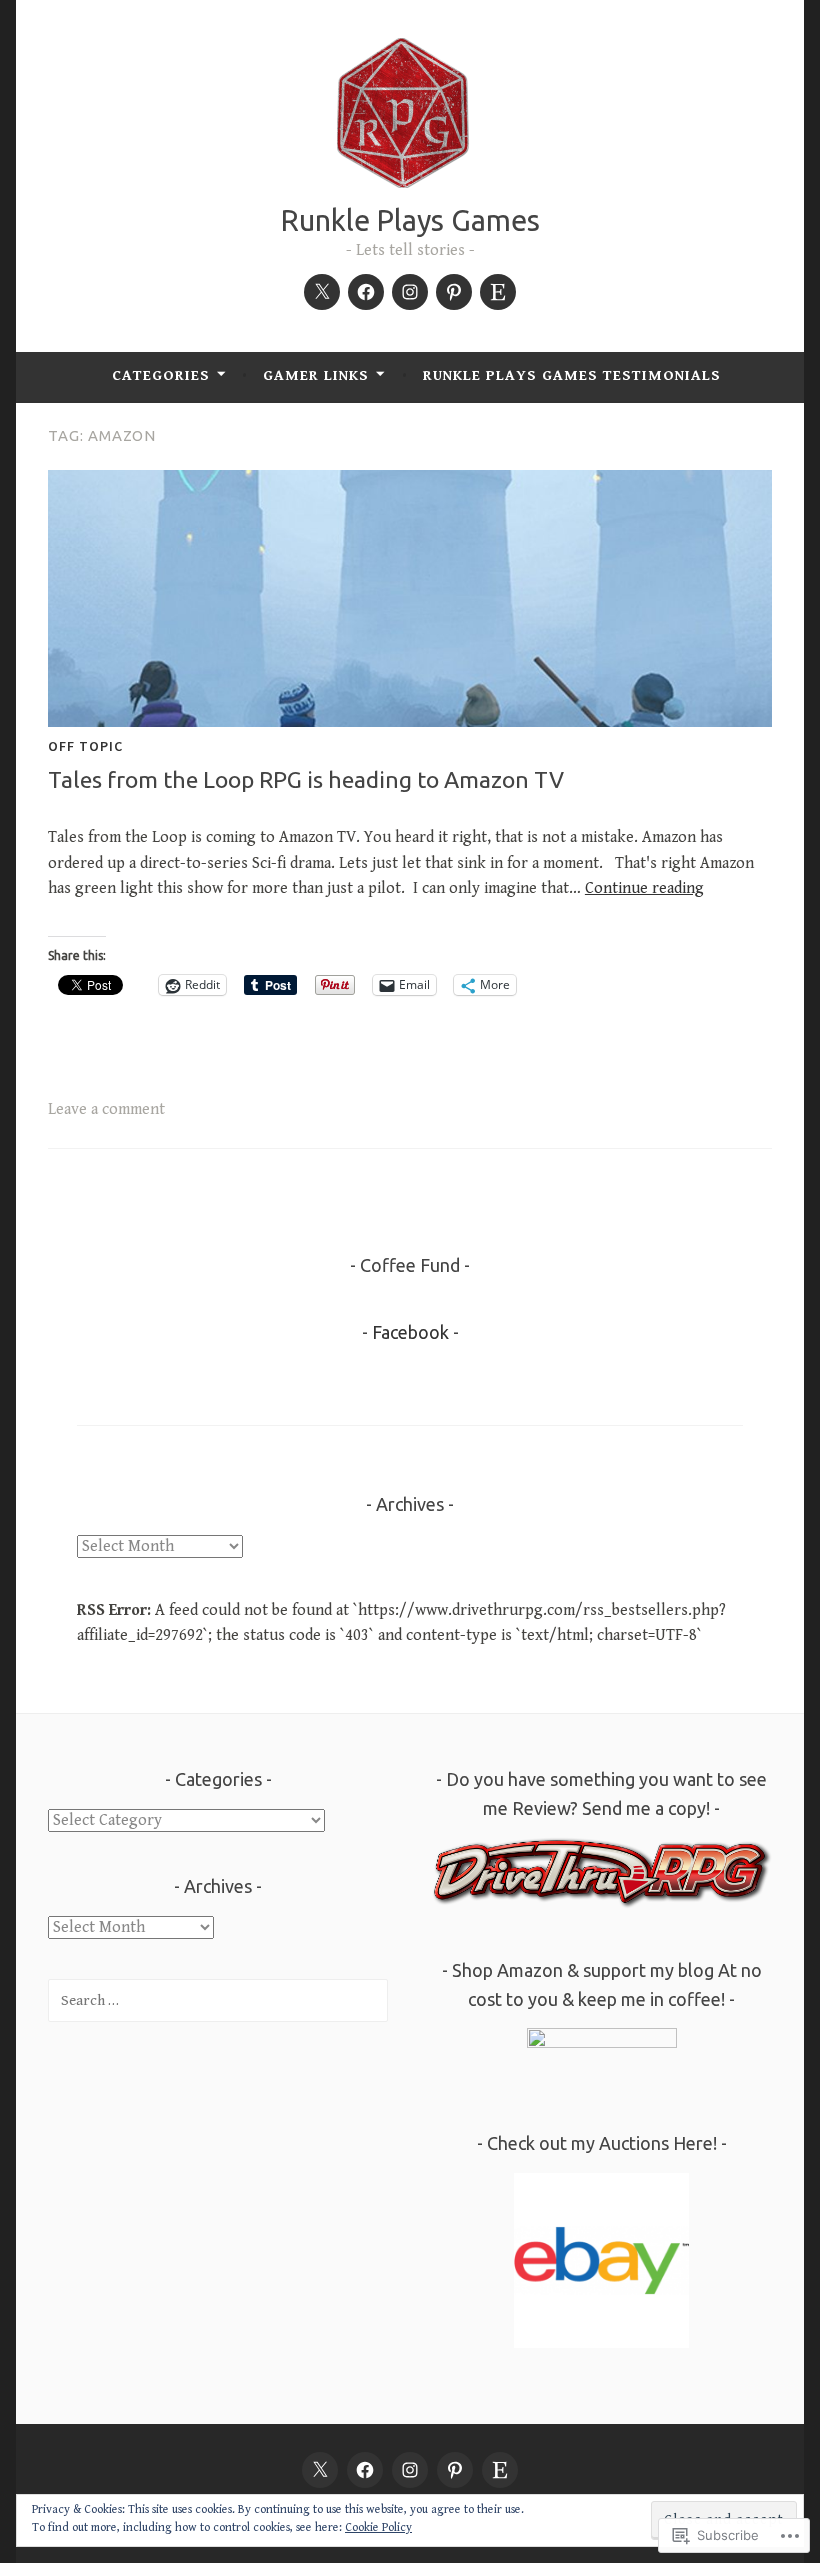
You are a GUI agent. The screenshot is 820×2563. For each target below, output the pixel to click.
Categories (161, 375)
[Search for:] (218, 2000)
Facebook (410, 1332)
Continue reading (644, 888)
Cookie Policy (378, 2527)
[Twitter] (322, 292)
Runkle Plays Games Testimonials (572, 375)
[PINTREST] (455, 2470)
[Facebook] (366, 292)
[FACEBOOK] (365, 2470)
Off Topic (85, 746)
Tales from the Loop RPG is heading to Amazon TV (306, 779)
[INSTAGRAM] (410, 2470)
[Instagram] (410, 292)
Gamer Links (316, 375)
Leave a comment (106, 1109)
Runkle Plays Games (410, 220)
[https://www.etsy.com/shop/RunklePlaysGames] (498, 292)
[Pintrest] (454, 292)
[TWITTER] (320, 2470)
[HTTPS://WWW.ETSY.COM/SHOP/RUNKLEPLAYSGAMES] (500, 2470)
